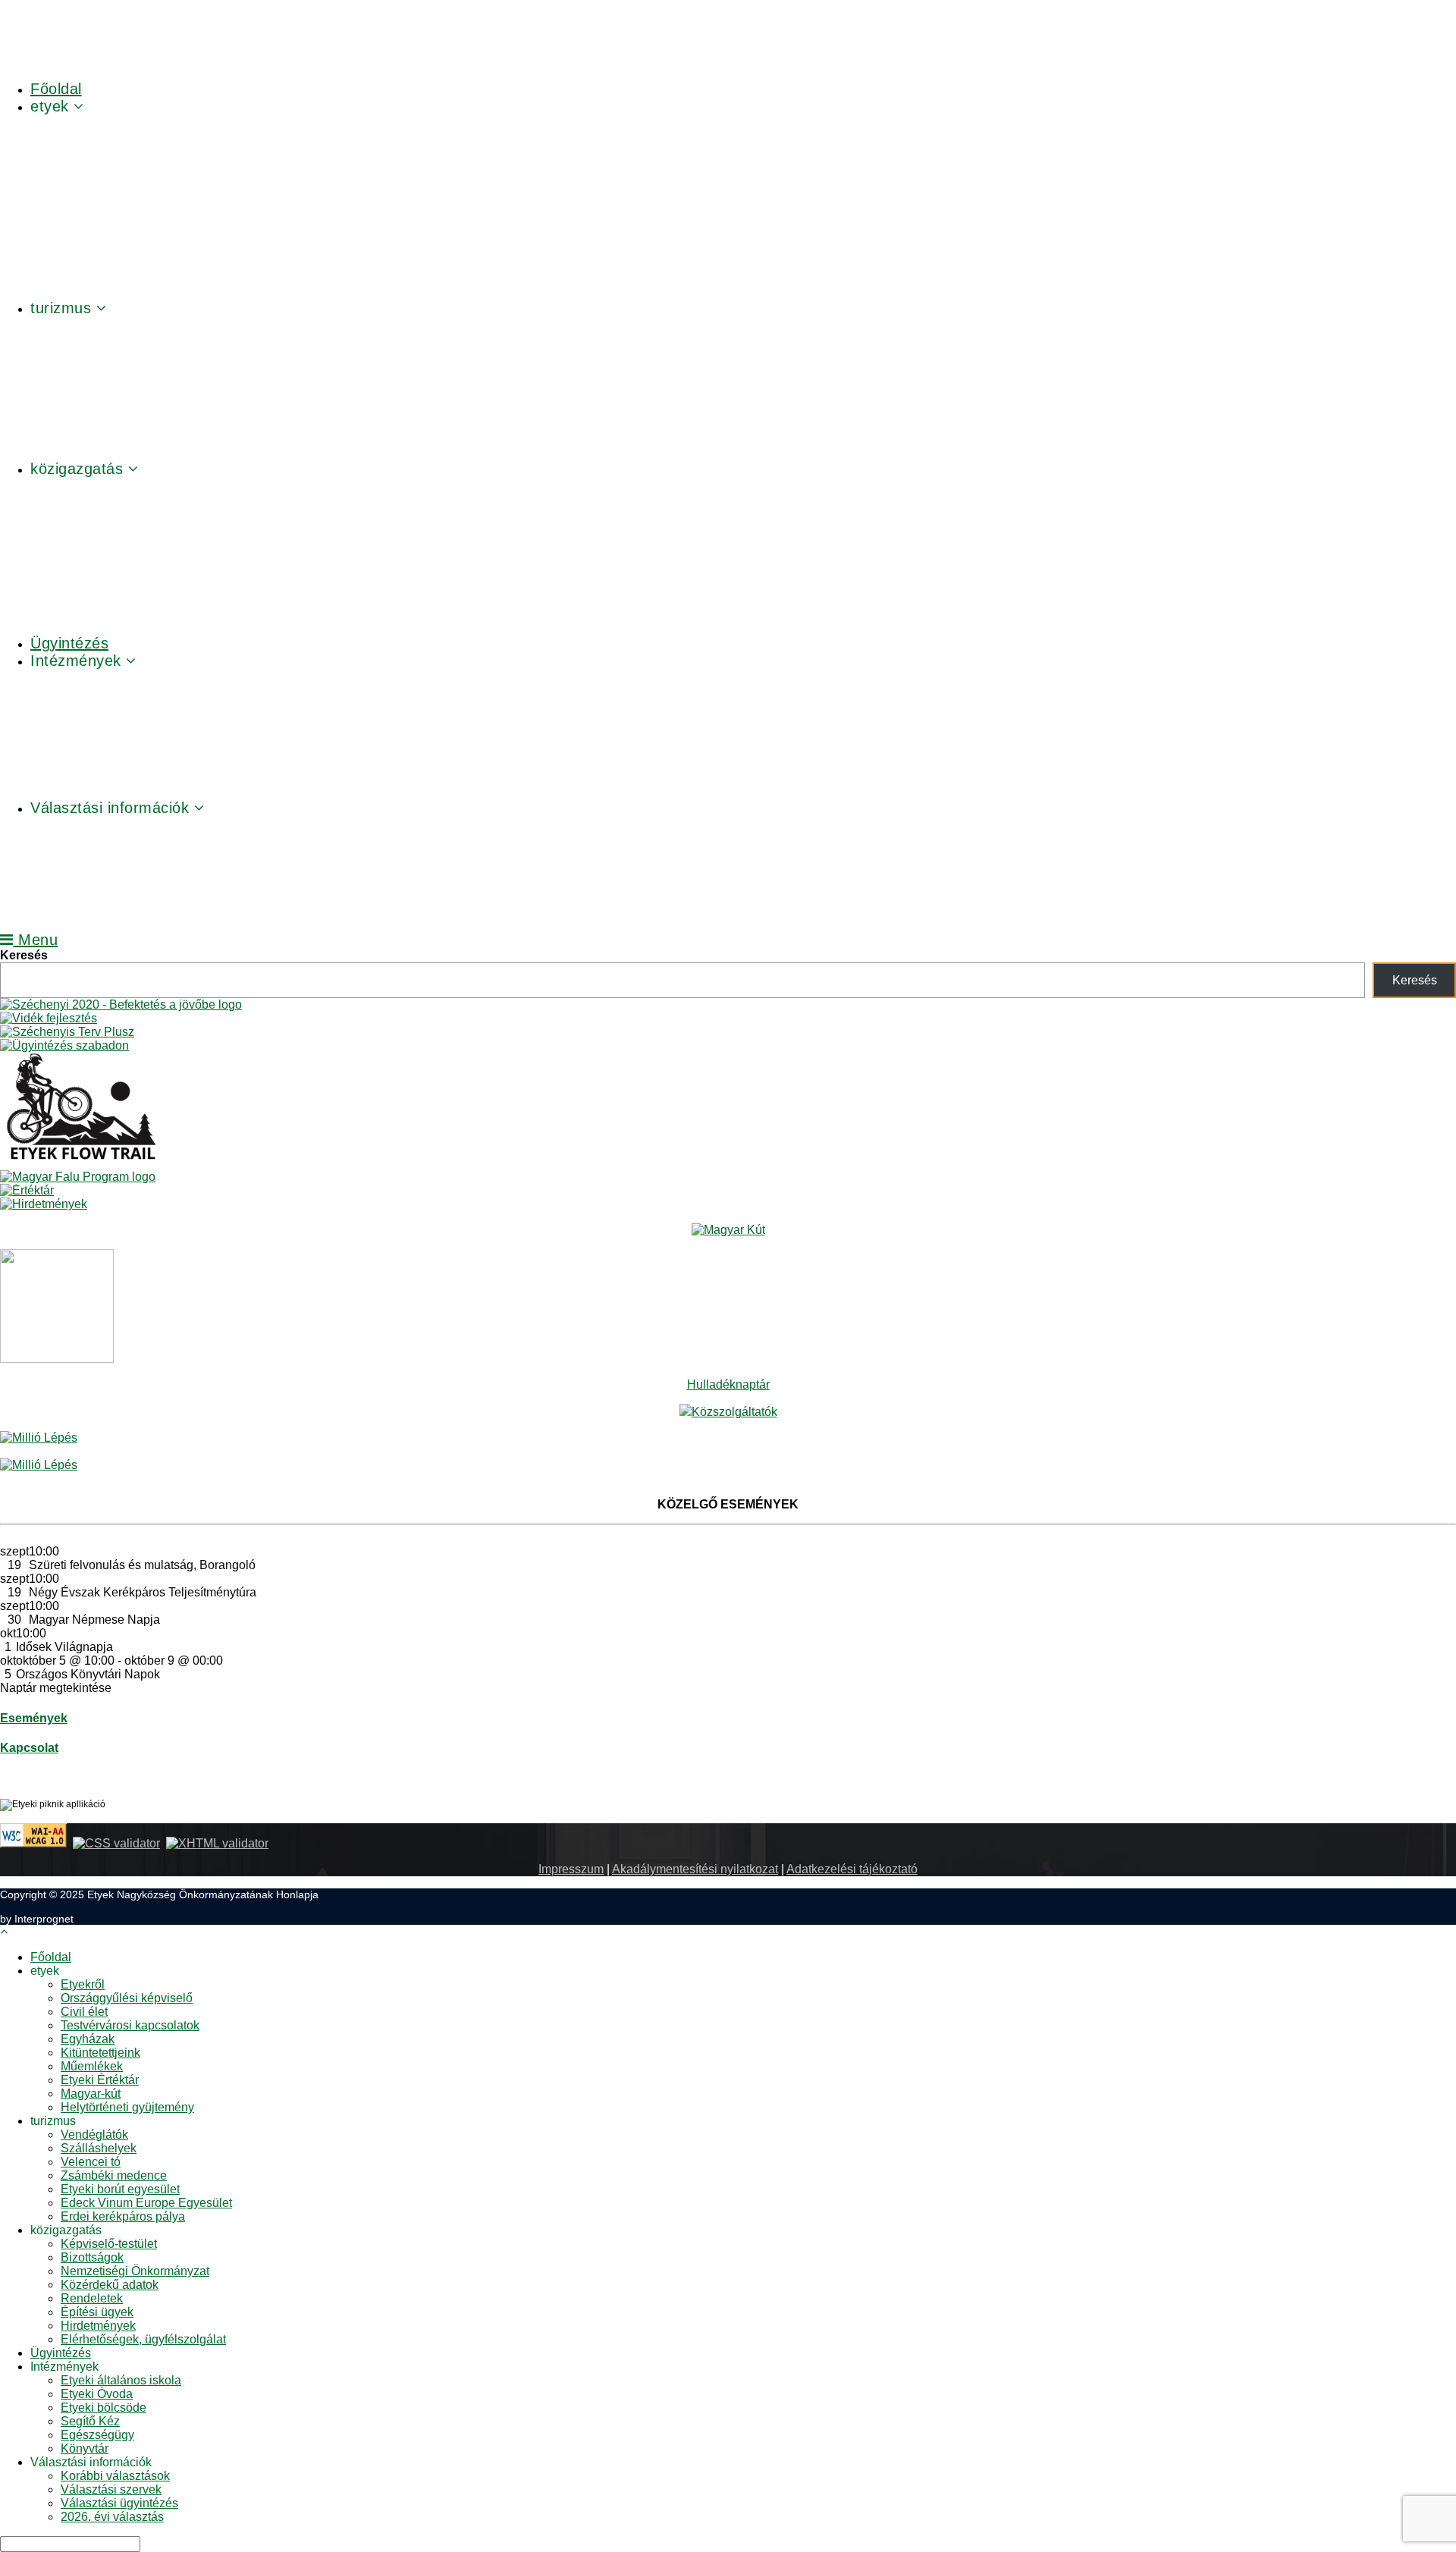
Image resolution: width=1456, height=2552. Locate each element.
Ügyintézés (61, 2353)
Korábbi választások (115, 2476)
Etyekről (83, 1984)
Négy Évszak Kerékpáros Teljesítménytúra (143, 1592)
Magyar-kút (91, 2094)
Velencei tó (91, 2162)
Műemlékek (92, 2066)
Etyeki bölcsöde (104, 2408)
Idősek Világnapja (64, 1647)
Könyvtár (85, 2448)
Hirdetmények (98, 2326)
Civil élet (84, 2012)
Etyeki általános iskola (121, 2380)
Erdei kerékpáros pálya (123, 2216)
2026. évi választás (112, 2517)
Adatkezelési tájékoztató (852, 1869)
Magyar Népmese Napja (94, 1620)
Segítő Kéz (90, 2421)
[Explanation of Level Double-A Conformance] (33, 1843)
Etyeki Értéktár (100, 2080)
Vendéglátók (94, 2135)
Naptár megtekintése (56, 1688)
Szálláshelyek (99, 2148)
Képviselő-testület (109, 2244)
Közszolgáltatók (734, 1412)
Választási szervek (111, 2489)
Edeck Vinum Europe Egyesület (146, 2203)
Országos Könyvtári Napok (88, 1674)
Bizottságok (92, 2257)
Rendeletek (92, 2298)
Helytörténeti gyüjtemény (127, 2107)
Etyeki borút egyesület (120, 2189)
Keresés (24, 955)
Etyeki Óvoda (97, 2394)
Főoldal (51, 1957)
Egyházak (88, 2039)
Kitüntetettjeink (100, 2053)
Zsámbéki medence (114, 2175)
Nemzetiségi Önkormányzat (135, 2271)
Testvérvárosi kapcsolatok (130, 2025)
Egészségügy (97, 2435)
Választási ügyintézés (119, 2503)
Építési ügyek (97, 2312)
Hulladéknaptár (728, 1384)
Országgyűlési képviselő (127, 1998)
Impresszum (571, 1869)
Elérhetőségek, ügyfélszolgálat (143, 2339)
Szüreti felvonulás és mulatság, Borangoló (142, 1565)
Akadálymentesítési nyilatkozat (695, 1869)
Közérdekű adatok (110, 2285)
